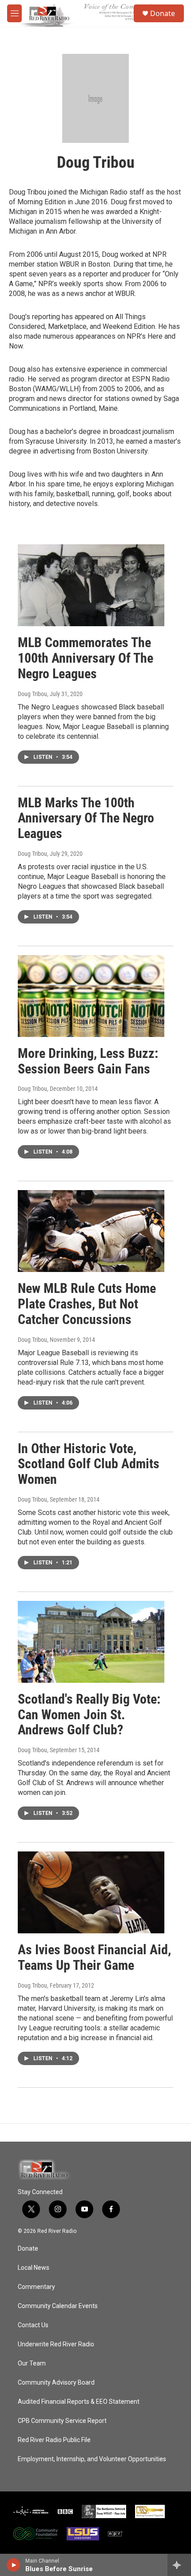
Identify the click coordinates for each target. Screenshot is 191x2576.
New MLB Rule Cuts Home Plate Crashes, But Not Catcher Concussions (87, 1304)
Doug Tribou (32, 694)
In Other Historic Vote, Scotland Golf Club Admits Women (89, 1464)
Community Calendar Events (58, 2306)
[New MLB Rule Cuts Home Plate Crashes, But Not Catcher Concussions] (91, 1231)
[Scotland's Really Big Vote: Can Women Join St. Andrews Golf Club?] (91, 1642)
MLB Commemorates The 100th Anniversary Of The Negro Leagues (86, 658)
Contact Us (33, 2325)
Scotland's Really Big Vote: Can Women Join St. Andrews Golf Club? (89, 1715)
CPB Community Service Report (62, 2421)
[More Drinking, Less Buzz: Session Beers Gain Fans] (91, 996)
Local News (34, 2268)
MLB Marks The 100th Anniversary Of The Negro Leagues (86, 818)
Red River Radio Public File (54, 2440)
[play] (14, 2565)
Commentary (36, 2287)
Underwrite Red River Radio (56, 2344)
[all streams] (179, 2565)
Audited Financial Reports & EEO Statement (79, 2402)
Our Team (32, 2363)
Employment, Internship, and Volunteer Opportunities (92, 2459)
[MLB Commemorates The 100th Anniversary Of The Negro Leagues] (91, 585)
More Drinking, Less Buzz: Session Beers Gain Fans (88, 1061)
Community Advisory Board (56, 2383)
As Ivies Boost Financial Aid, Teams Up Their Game (94, 1957)
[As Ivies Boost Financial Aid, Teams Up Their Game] (91, 1892)
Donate (163, 13)
